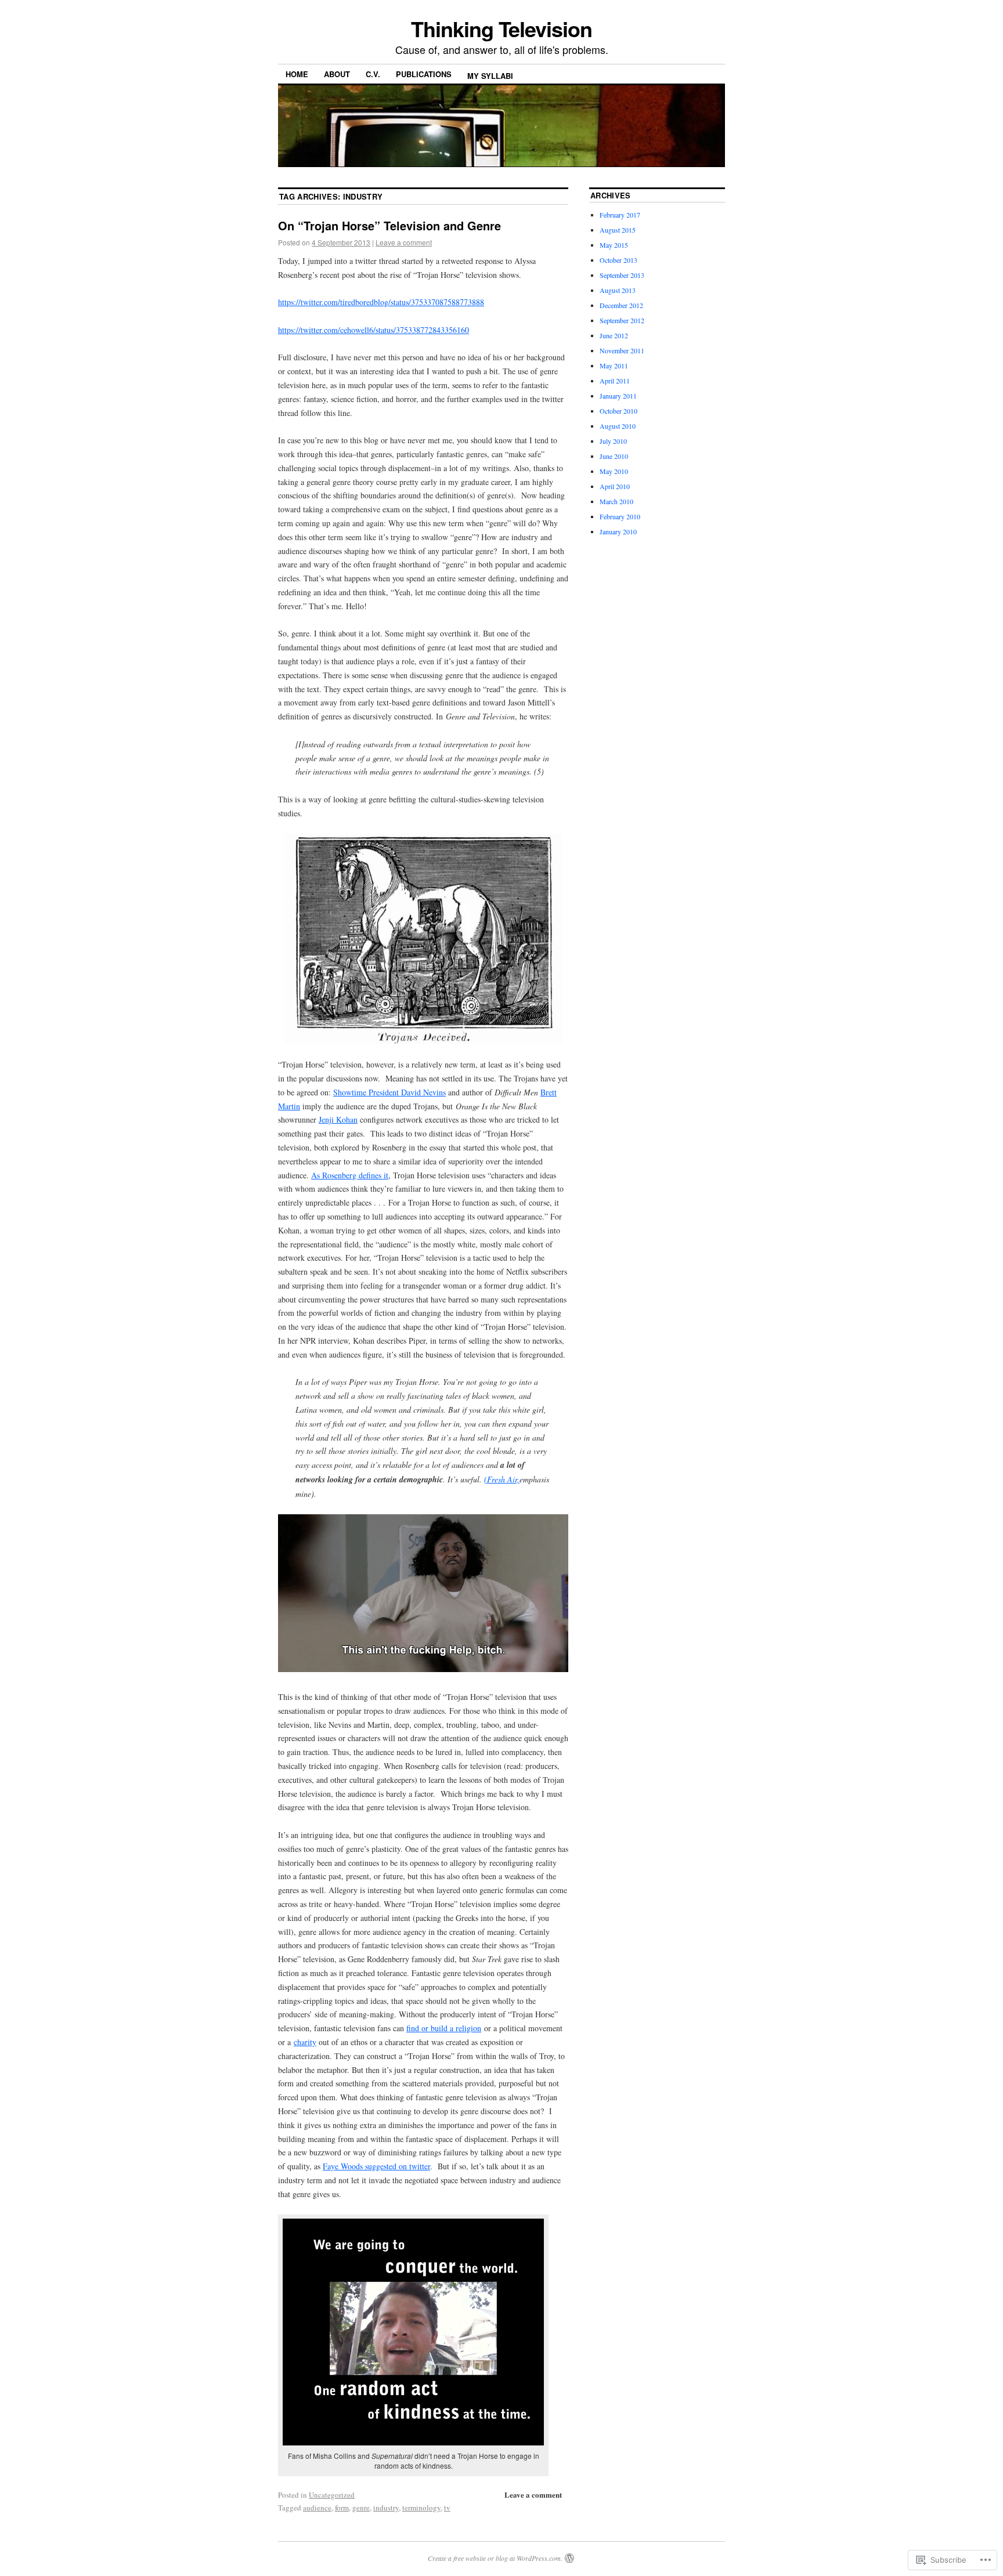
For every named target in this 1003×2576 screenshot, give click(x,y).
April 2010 (615, 486)
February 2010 (620, 516)
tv (447, 2508)
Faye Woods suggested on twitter (376, 2166)
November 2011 (622, 350)
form (342, 2508)
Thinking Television (501, 28)
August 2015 (618, 230)
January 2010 (618, 531)
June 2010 (614, 456)
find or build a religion (444, 2028)
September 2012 (622, 320)
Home (297, 74)
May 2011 (614, 366)
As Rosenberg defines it (350, 1175)
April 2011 (615, 381)
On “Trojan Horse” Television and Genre (389, 225)
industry (386, 2508)
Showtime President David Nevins (389, 1092)
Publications (424, 74)
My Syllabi (490, 76)
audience (317, 2508)
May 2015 (614, 245)
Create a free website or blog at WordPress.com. (495, 2558)
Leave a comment (404, 242)
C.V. (373, 74)
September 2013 (622, 275)
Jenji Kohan (338, 1119)
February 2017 (620, 215)
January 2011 (618, 396)
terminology (421, 2508)
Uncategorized (332, 2495)
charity (305, 2042)
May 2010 (614, 471)
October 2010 (618, 411)
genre (361, 2508)
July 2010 (613, 441)
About (337, 74)
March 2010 (616, 501)
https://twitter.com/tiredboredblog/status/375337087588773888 (381, 302)
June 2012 (614, 335)
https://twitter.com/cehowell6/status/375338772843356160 (374, 330)
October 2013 (618, 260)
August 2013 (618, 290)
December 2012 (621, 305)
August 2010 (618, 426)
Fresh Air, (503, 1479)
